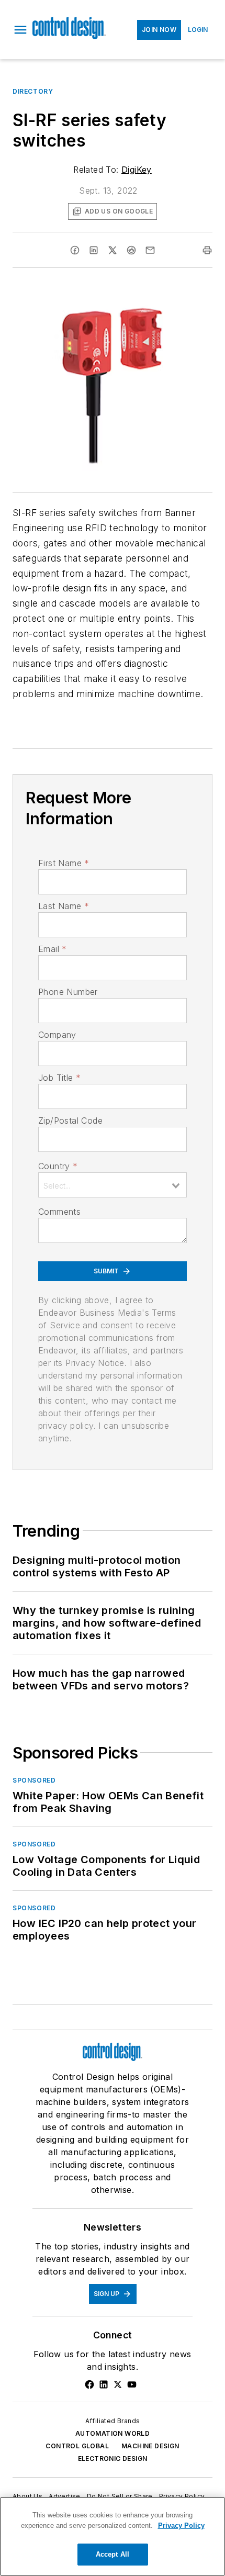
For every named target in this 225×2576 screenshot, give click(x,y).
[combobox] (113, 1185)
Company (57, 1035)
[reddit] (131, 250)
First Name (64, 863)
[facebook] (75, 250)
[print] (207, 250)
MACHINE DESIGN (150, 2446)
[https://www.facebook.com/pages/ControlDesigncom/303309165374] (89, 2384)
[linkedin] (94, 250)
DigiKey (137, 170)
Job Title (59, 1078)
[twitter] (113, 250)
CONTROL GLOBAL (77, 2446)
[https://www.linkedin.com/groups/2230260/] (104, 2384)
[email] (150, 250)
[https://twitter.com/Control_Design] (118, 2384)
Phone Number (68, 992)
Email (52, 949)
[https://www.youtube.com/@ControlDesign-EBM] (132, 2384)
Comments (59, 1212)
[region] (113, 2536)
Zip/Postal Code (70, 1121)
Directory (33, 91)
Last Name (64, 906)
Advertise (65, 2496)
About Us (27, 2496)
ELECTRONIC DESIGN (113, 2459)
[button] (20, 30)
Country (58, 1166)
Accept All (113, 2554)
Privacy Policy (182, 2496)
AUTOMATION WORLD (113, 2433)
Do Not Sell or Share (120, 2496)
